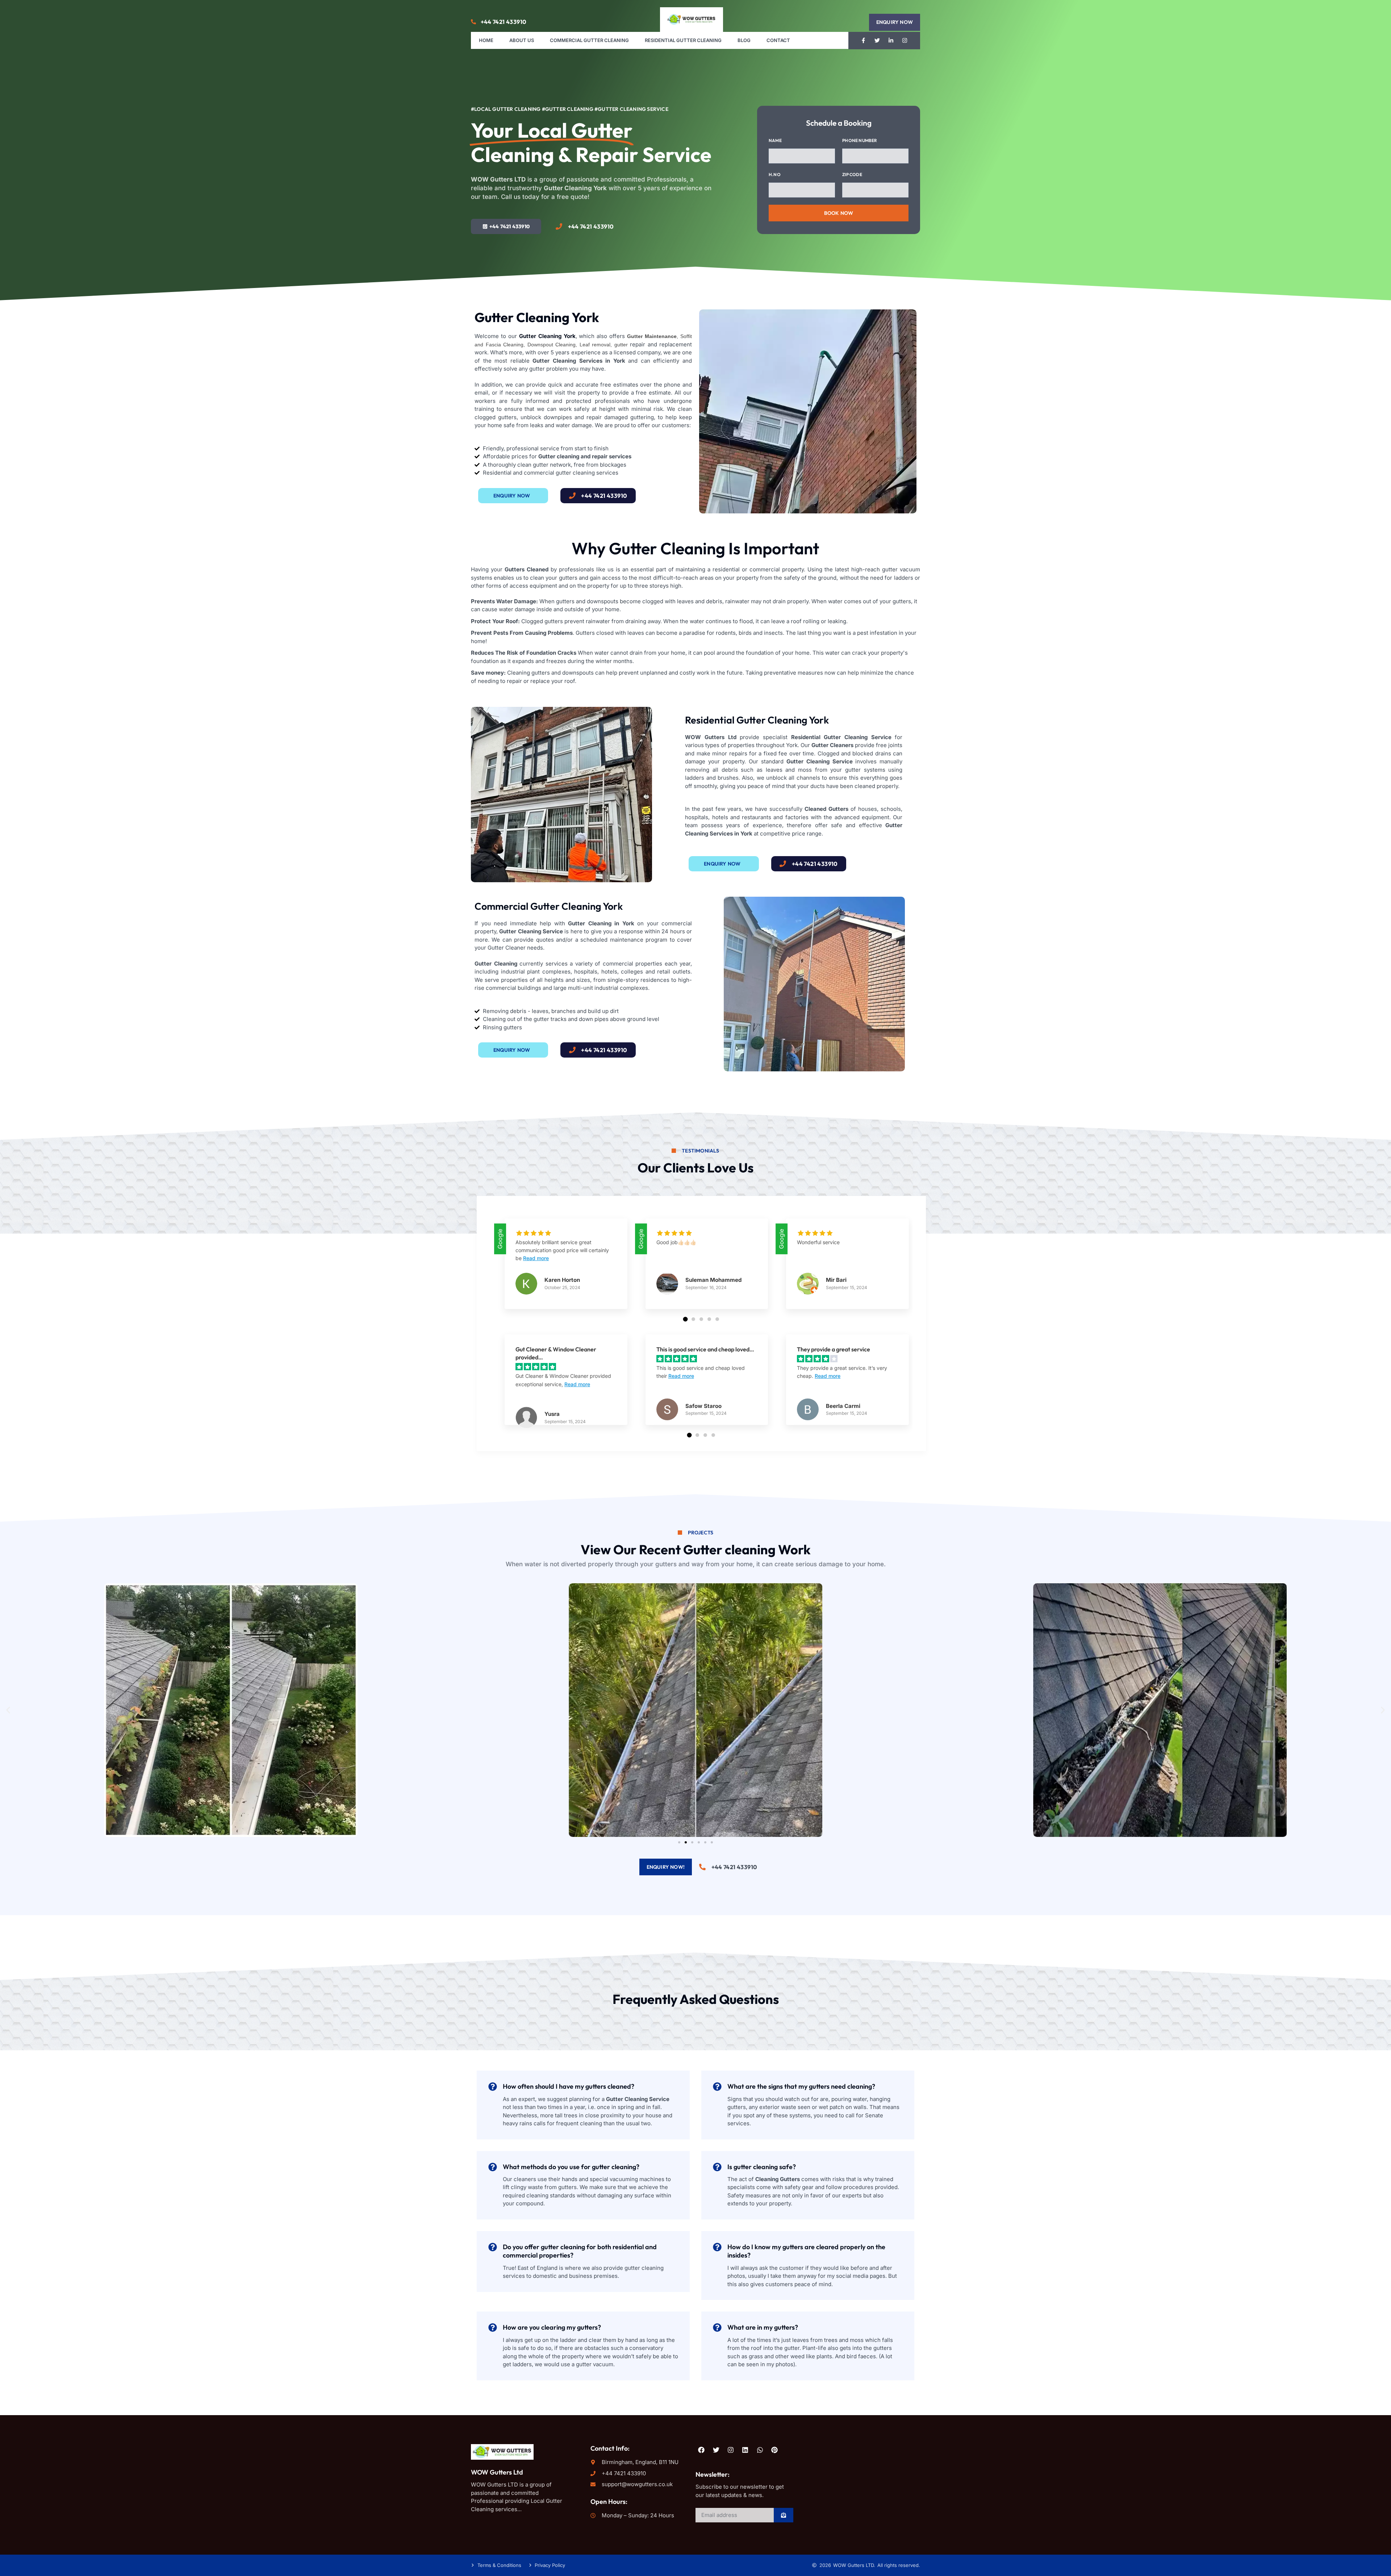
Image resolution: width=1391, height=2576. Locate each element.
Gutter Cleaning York (547, 336)
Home (486, 40)
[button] (895, 22)
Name (775, 140)
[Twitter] (877, 41)
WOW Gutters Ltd (497, 2472)
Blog (744, 40)
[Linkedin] (745, 2450)
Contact (778, 40)
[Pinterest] (774, 2450)
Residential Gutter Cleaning (683, 40)
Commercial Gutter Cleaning (589, 40)
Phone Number (860, 140)
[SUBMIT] (784, 2515)
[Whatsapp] (760, 2450)
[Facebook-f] (864, 41)
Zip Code (852, 174)
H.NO (775, 174)
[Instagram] (905, 41)
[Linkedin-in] (891, 41)
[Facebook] (701, 2450)
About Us (522, 40)
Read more (536, 1258)
